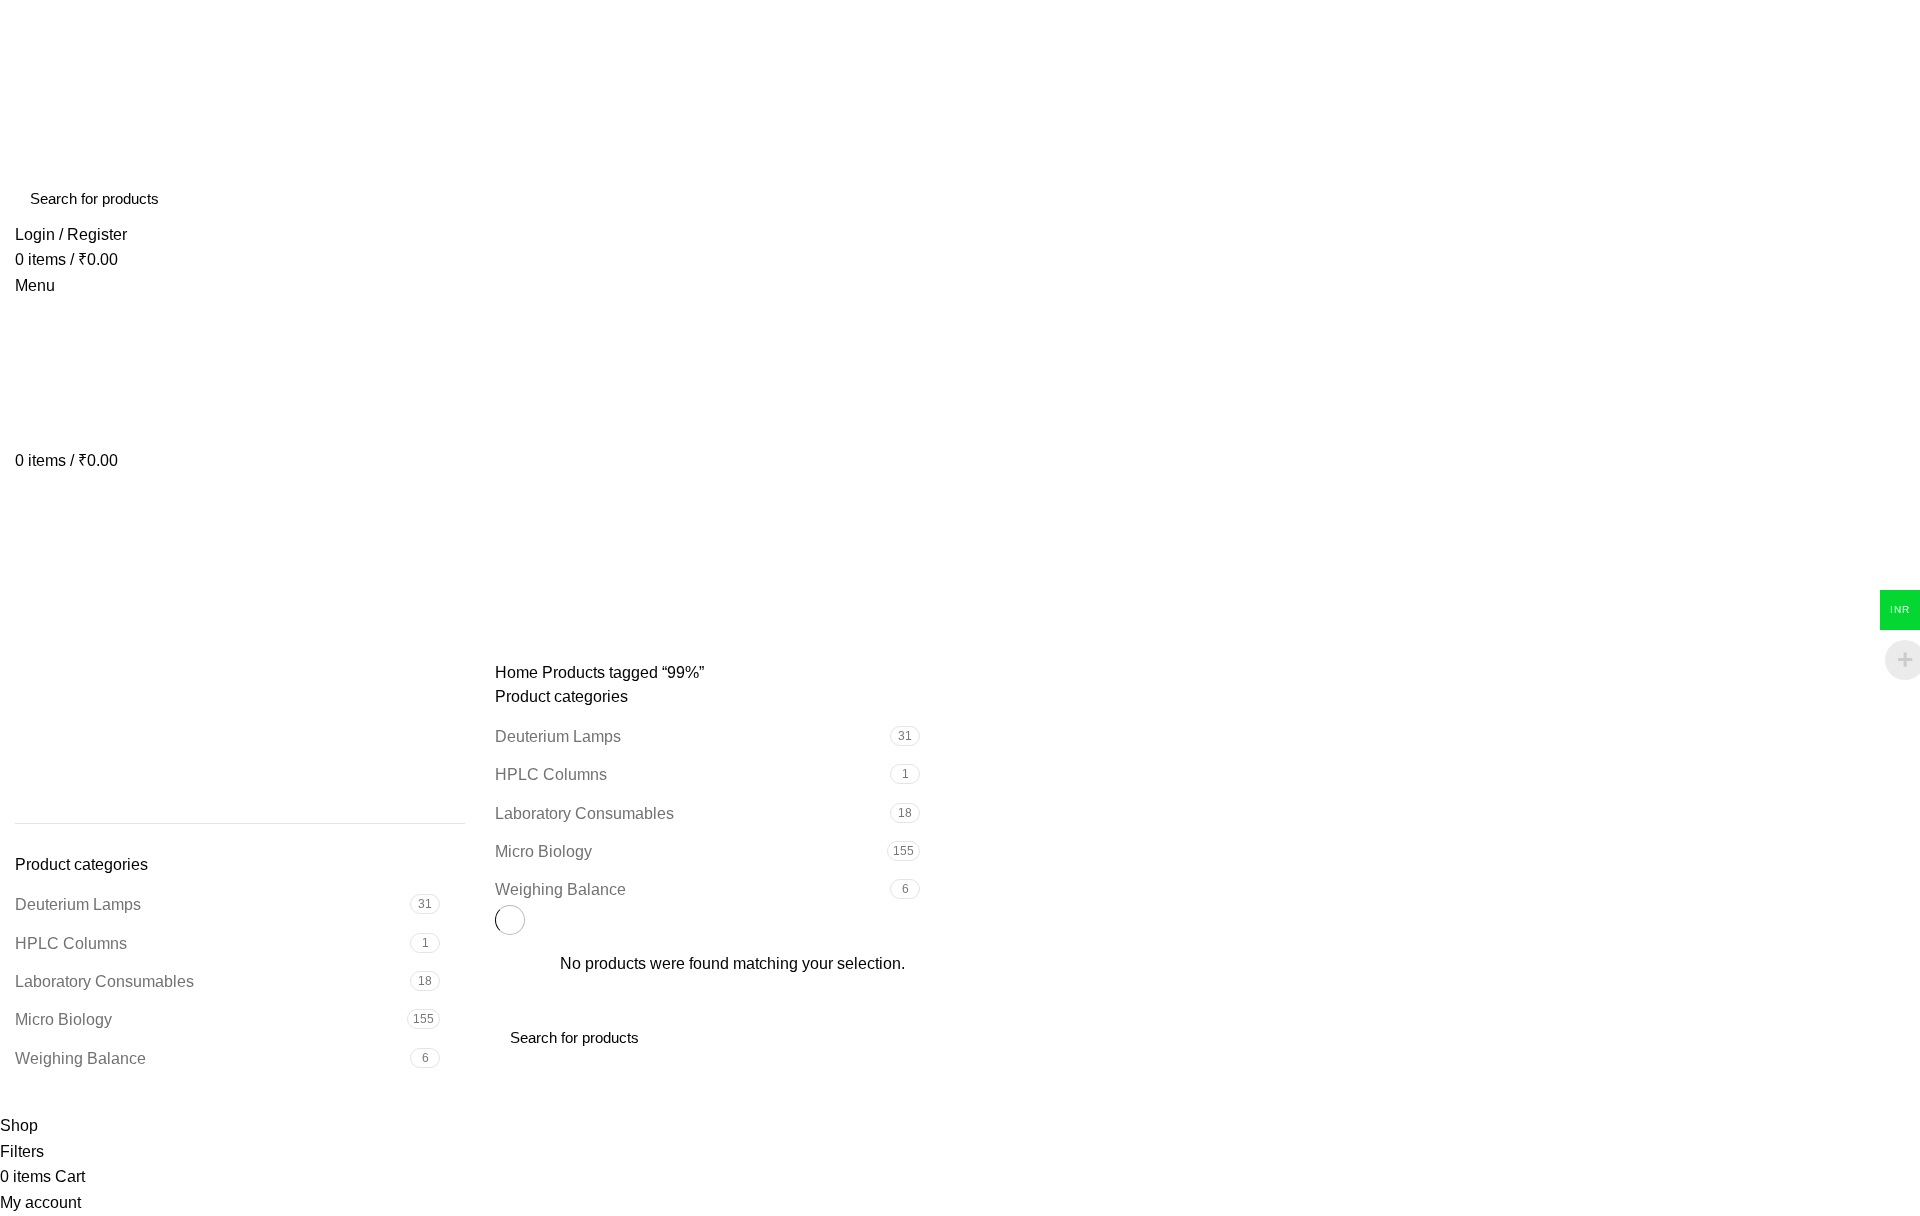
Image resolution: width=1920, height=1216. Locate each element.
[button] (29, 738)
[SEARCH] (1878, 199)
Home (516, 672)
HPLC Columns (71, 943)
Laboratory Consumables (104, 981)
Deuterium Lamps (78, 904)
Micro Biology (63, 1019)
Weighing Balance (80, 1058)
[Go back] (40, 550)
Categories (71, 648)
